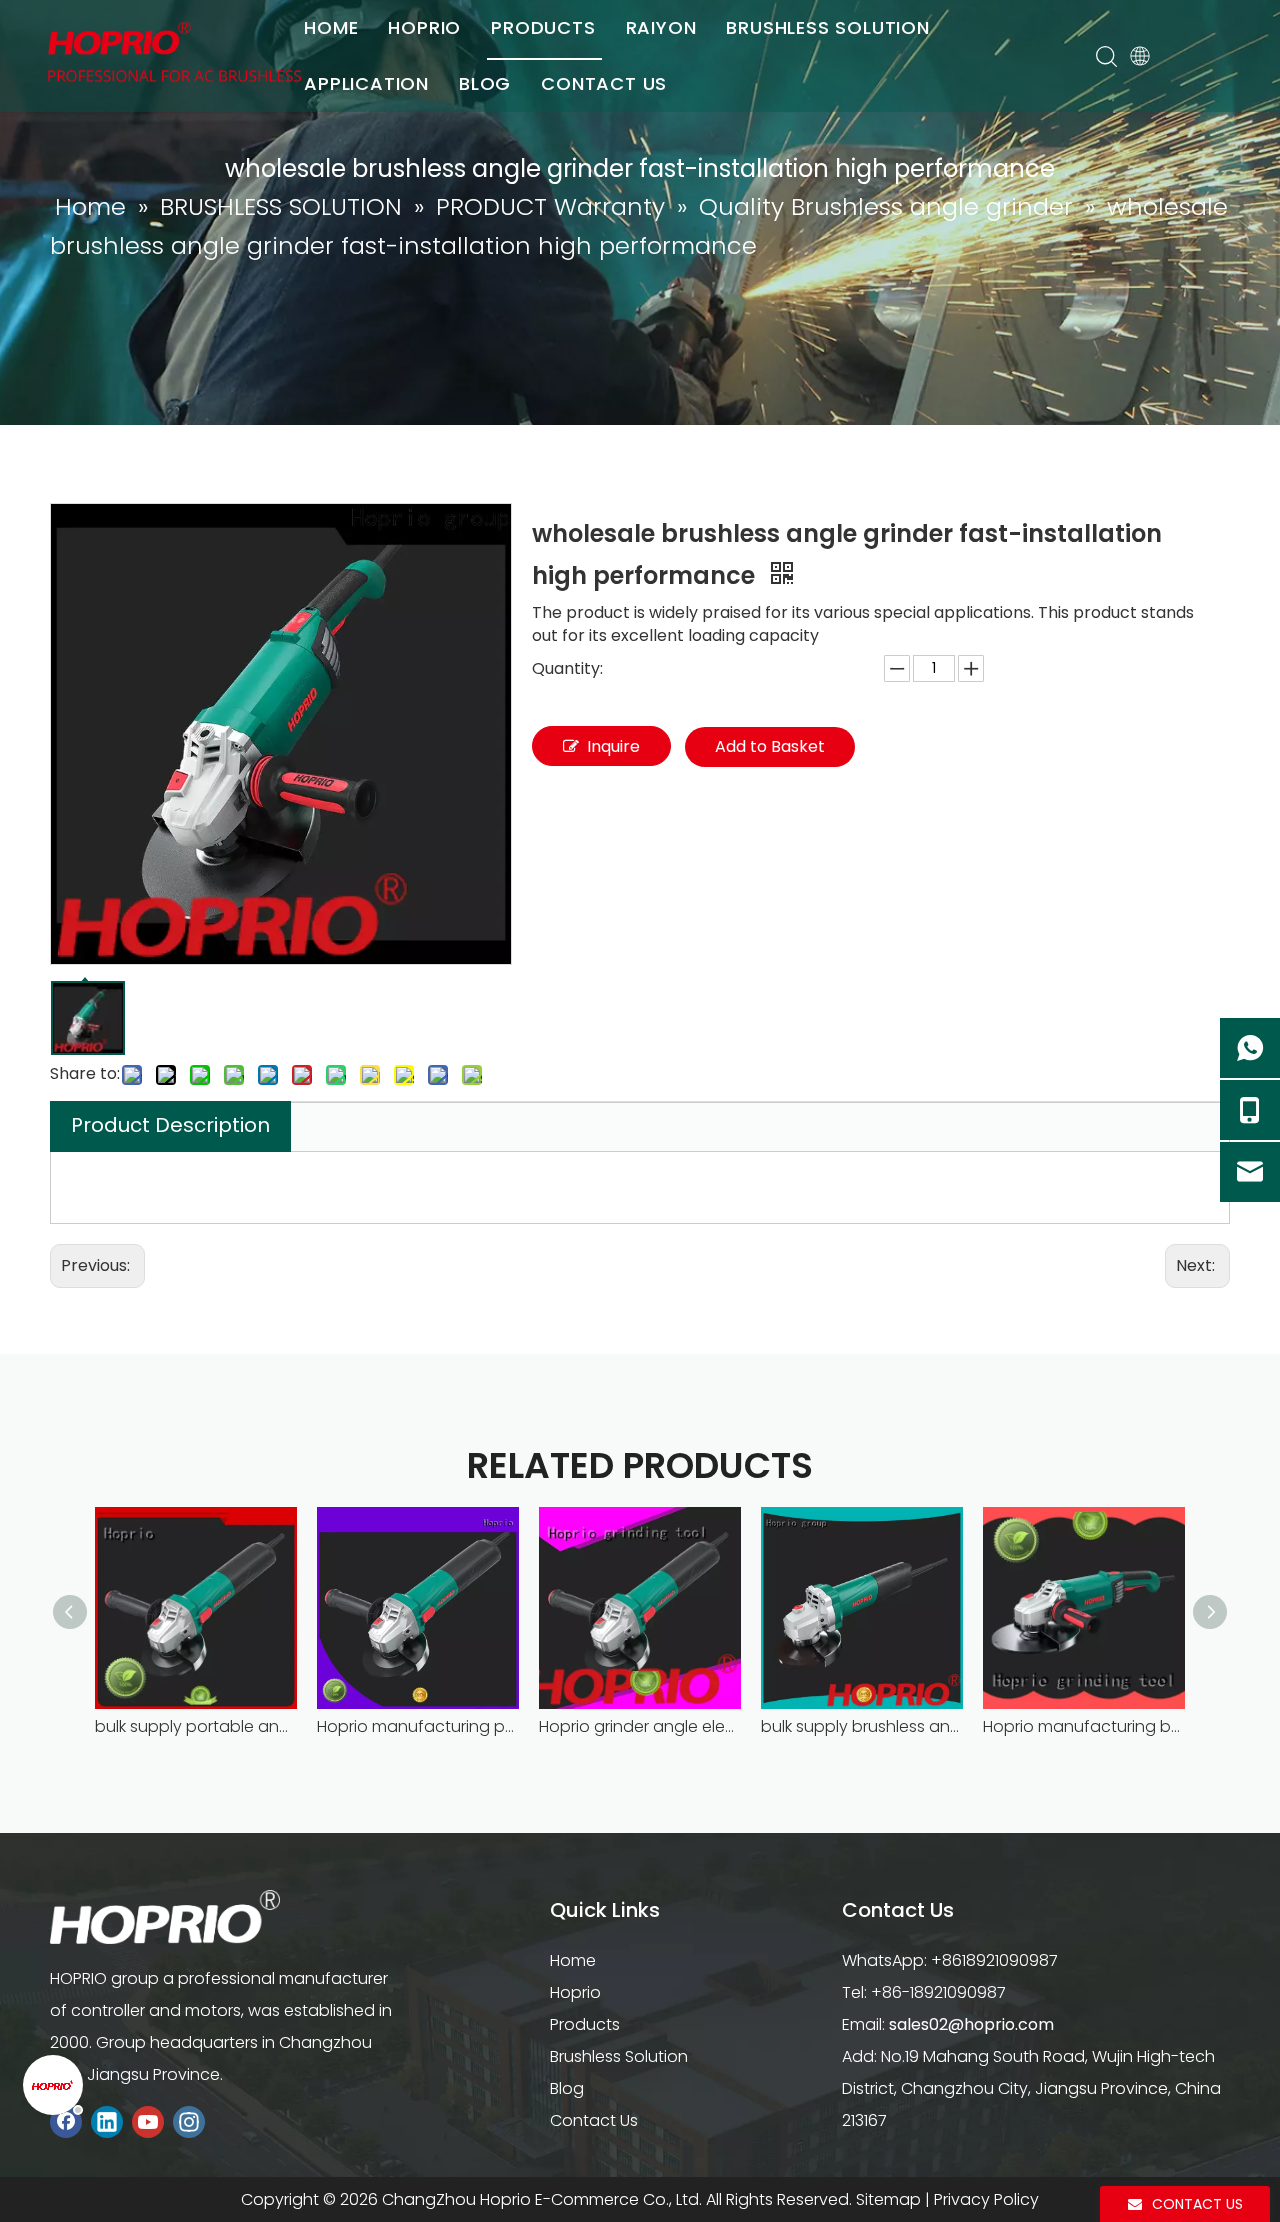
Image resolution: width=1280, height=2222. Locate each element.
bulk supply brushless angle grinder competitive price (862, 1726)
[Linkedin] (107, 2121)
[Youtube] (148, 2121)
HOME (331, 27)
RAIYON (661, 27)
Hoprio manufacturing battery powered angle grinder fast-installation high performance (1084, 1726)
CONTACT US (604, 83)
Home (573, 1960)
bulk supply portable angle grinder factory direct (196, 1726)
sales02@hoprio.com (971, 2024)
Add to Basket (770, 746)
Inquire (613, 746)
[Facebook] (66, 2121)
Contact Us (594, 2120)
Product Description (170, 1125)
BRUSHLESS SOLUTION (827, 27)
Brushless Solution (619, 2056)
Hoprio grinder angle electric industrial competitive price (640, 1726)
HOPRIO (424, 27)
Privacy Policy (986, 2199)
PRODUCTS (543, 27)
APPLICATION (366, 83)
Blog (567, 2088)
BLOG (485, 83)
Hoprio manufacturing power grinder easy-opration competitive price (418, 1726)
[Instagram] (189, 2121)
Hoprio (575, 1992)
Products (585, 2024)
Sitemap (888, 2199)
